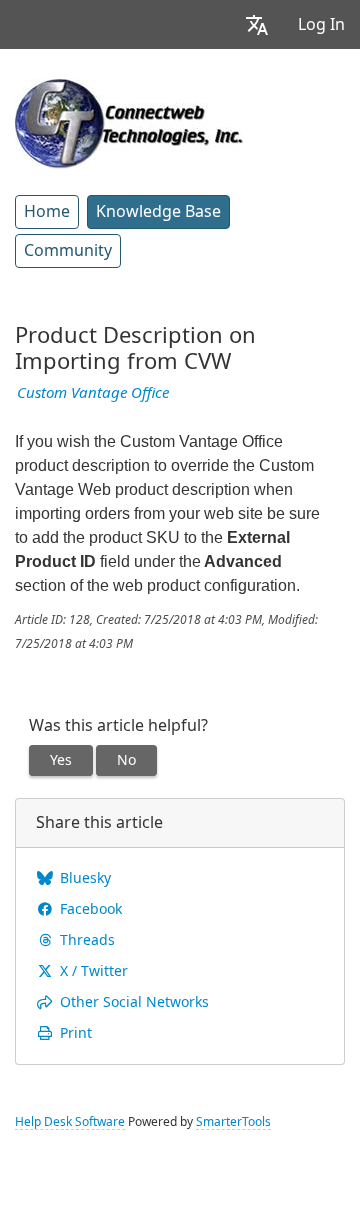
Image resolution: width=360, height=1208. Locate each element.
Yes (61, 760)
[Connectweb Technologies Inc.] (129, 122)
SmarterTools (233, 1122)
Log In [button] (321, 24)
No (126, 760)
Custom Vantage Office (93, 393)
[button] (257, 24)
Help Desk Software (70, 1122)
